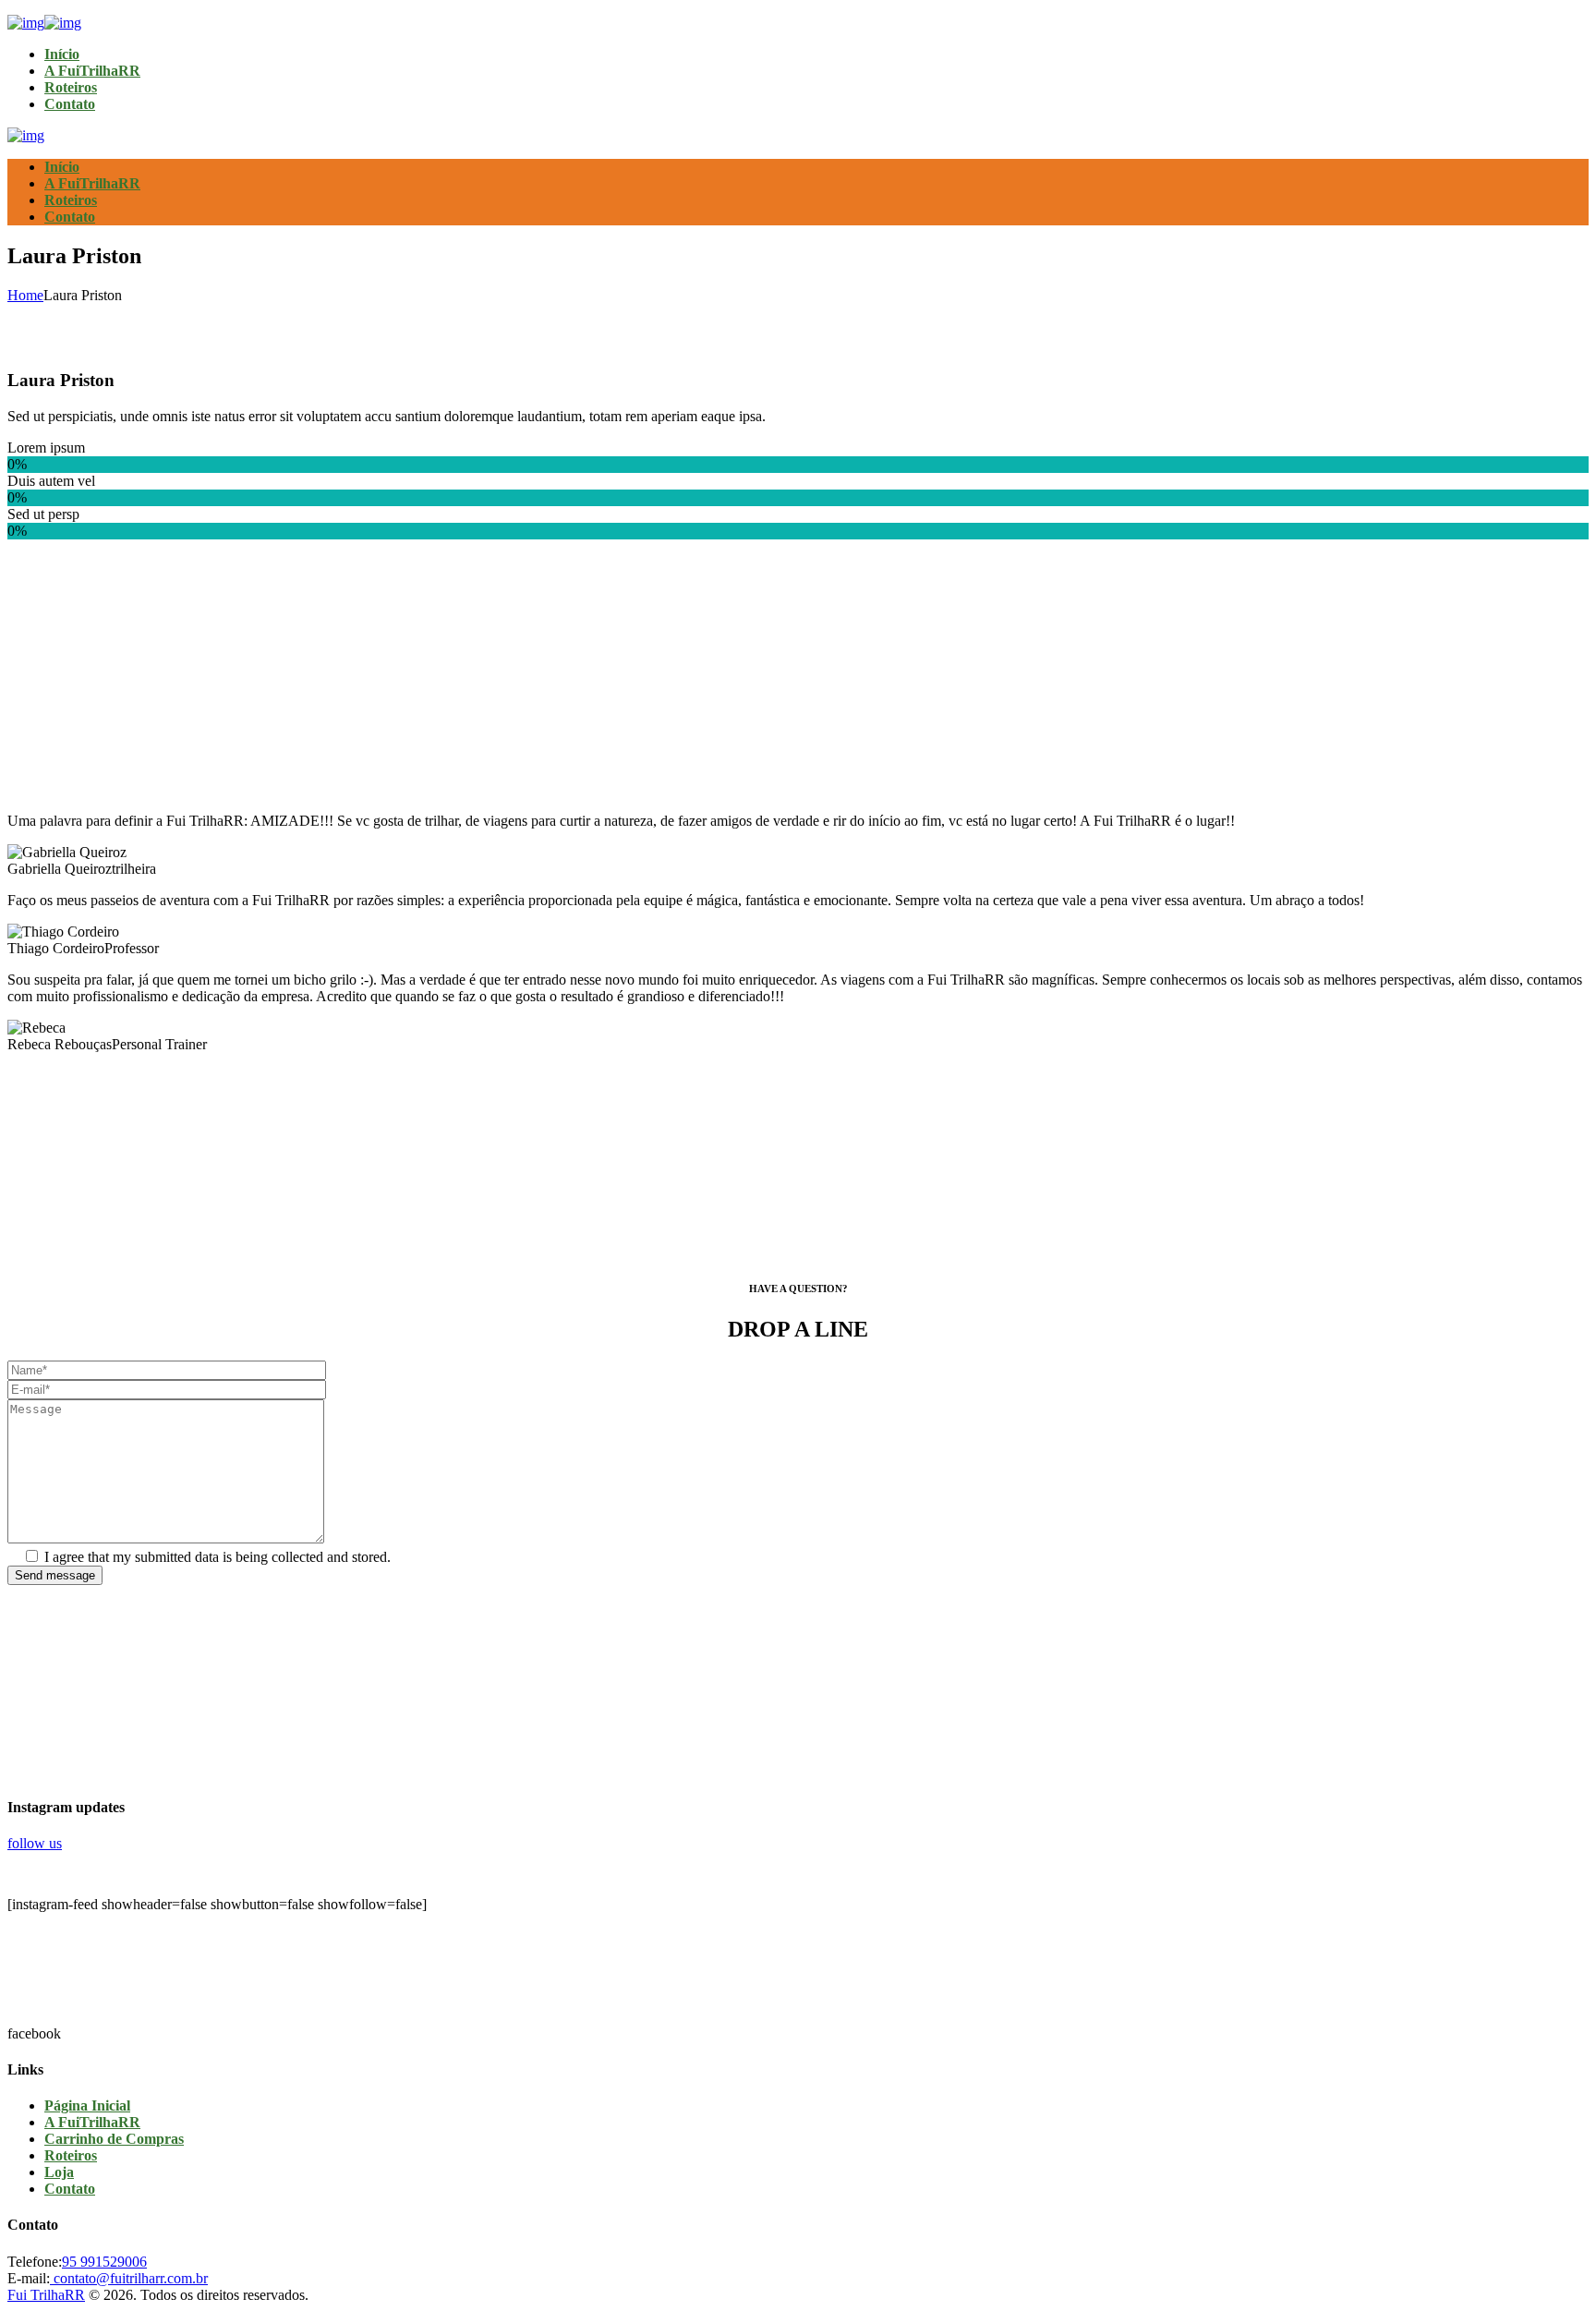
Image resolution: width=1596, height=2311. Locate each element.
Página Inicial (87, 2105)
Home (25, 295)
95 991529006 (104, 2262)
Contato (70, 2189)
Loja (59, 2172)
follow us (35, 1843)
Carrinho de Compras (114, 2139)
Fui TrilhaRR (46, 2295)
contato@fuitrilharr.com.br (129, 2278)
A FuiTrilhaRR (92, 2122)
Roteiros (71, 2155)
